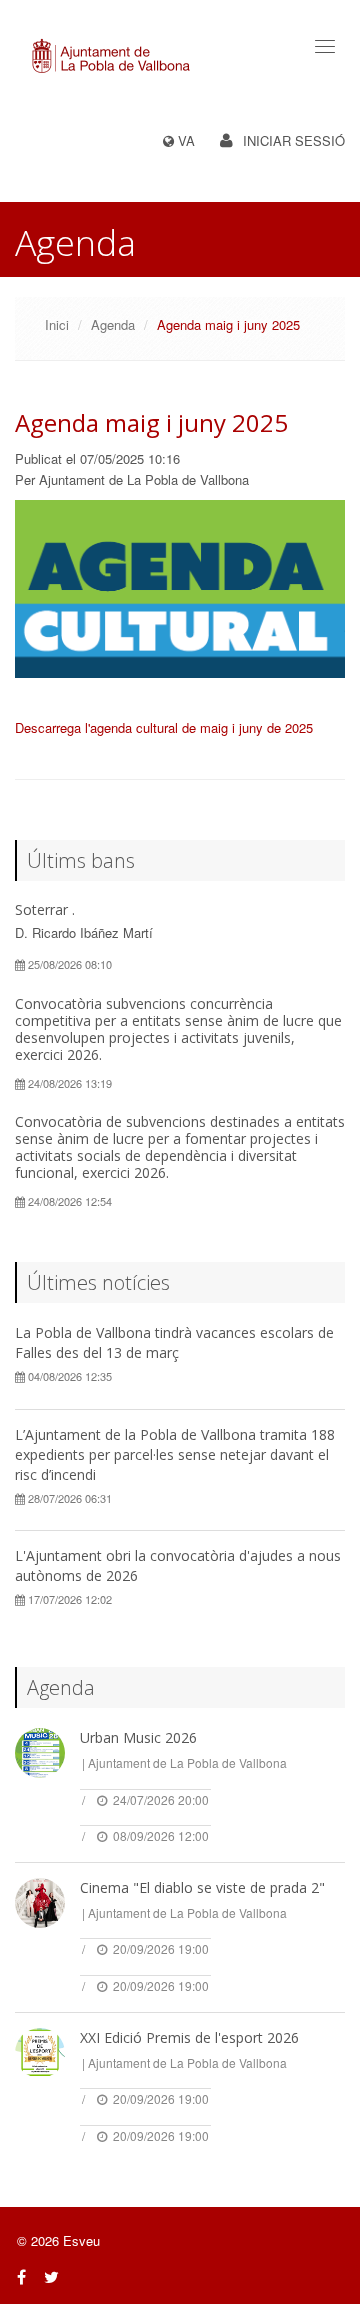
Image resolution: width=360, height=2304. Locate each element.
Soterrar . (45, 909)
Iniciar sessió (294, 140)
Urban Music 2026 (138, 1737)
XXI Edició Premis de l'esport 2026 (189, 2037)
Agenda (113, 324)
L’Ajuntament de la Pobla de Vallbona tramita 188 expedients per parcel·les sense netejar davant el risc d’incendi (175, 1454)
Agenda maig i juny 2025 (151, 422)
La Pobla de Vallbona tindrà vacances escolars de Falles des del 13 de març (174, 1342)
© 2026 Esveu (58, 2240)
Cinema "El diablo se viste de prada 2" (202, 1887)
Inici (57, 324)
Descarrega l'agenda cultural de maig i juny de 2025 (164, 727)
